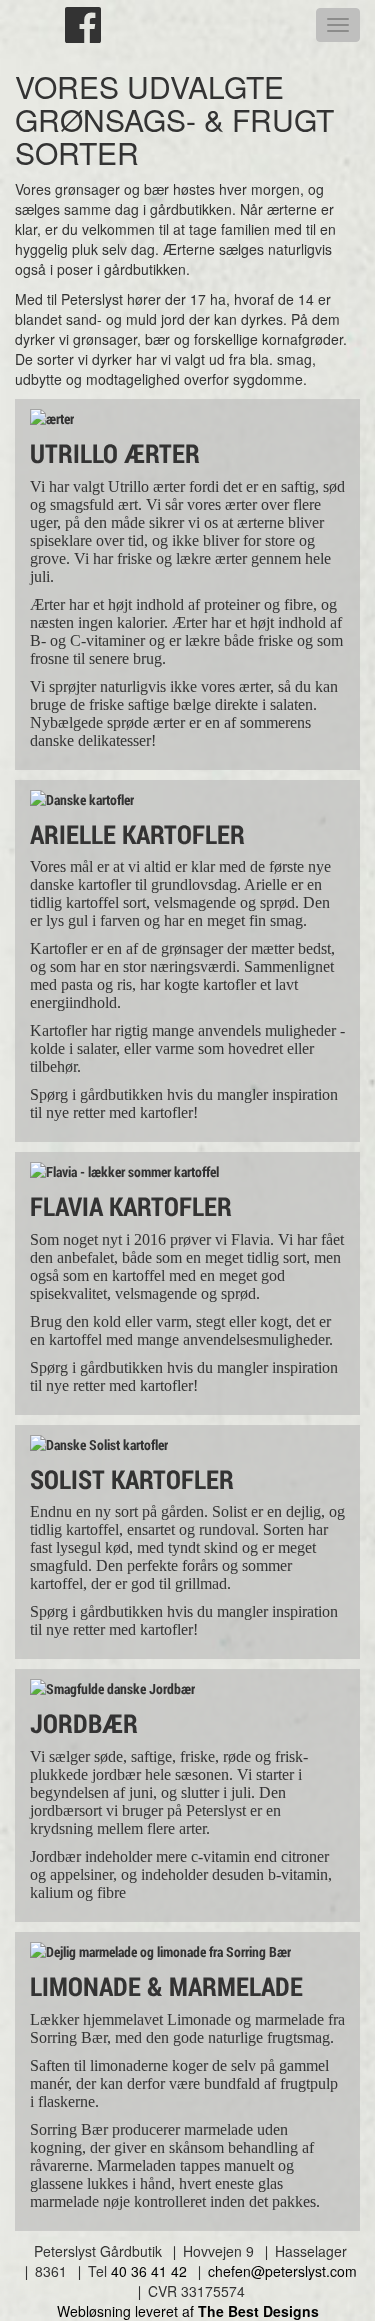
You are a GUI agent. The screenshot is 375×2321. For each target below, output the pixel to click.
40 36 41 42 (149, 2271)
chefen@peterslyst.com (282, 2271)
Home (32, 27)
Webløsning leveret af (188, 2311)
